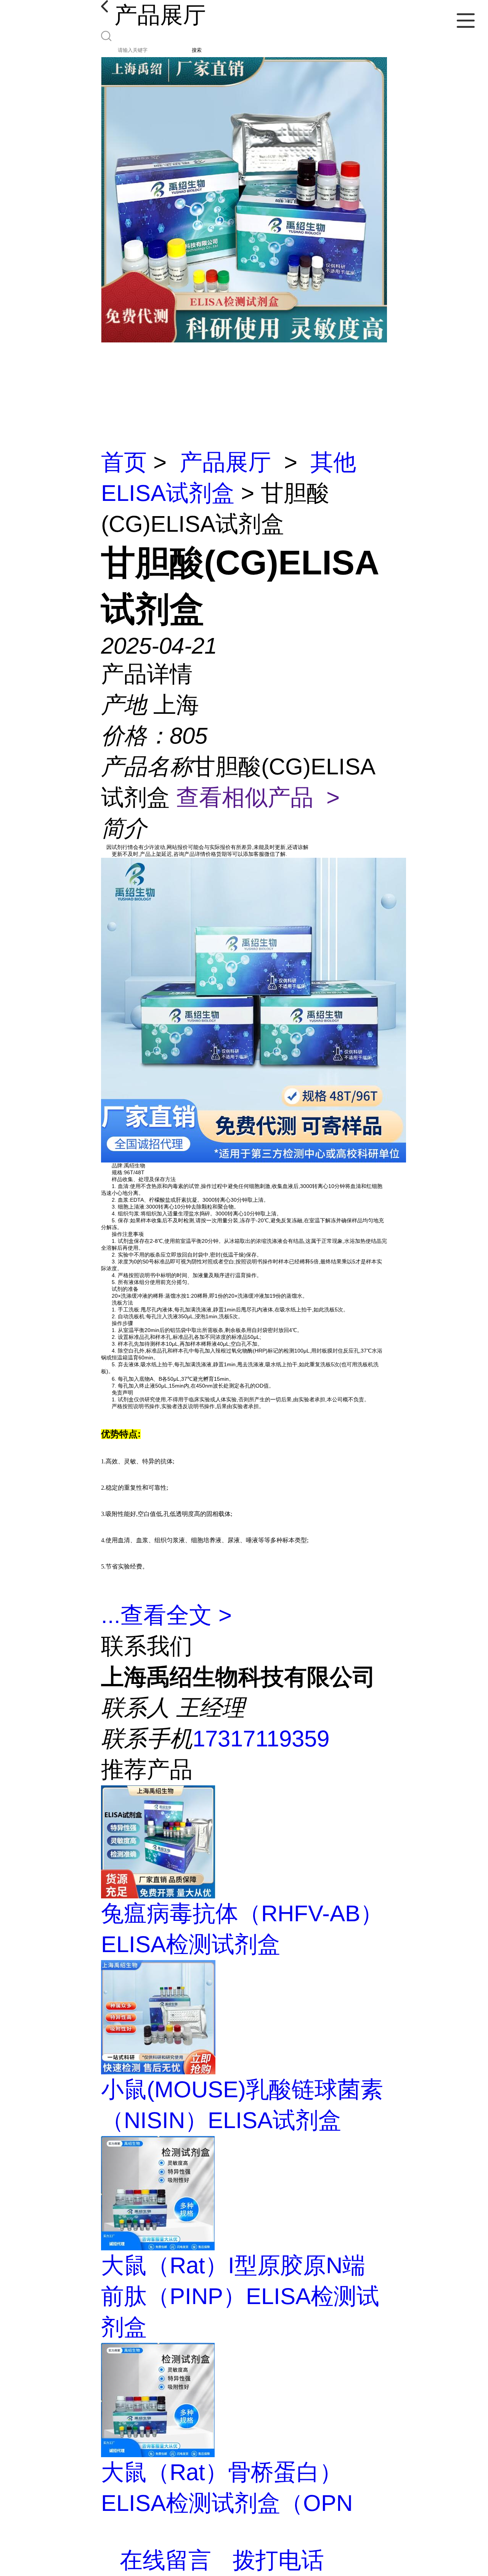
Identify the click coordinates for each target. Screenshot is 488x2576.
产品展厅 (225, 462)
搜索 (197, 50)
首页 (124, 462)
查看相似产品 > (258, 797)
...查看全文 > (166, 1615)
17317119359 (261, 1739)
